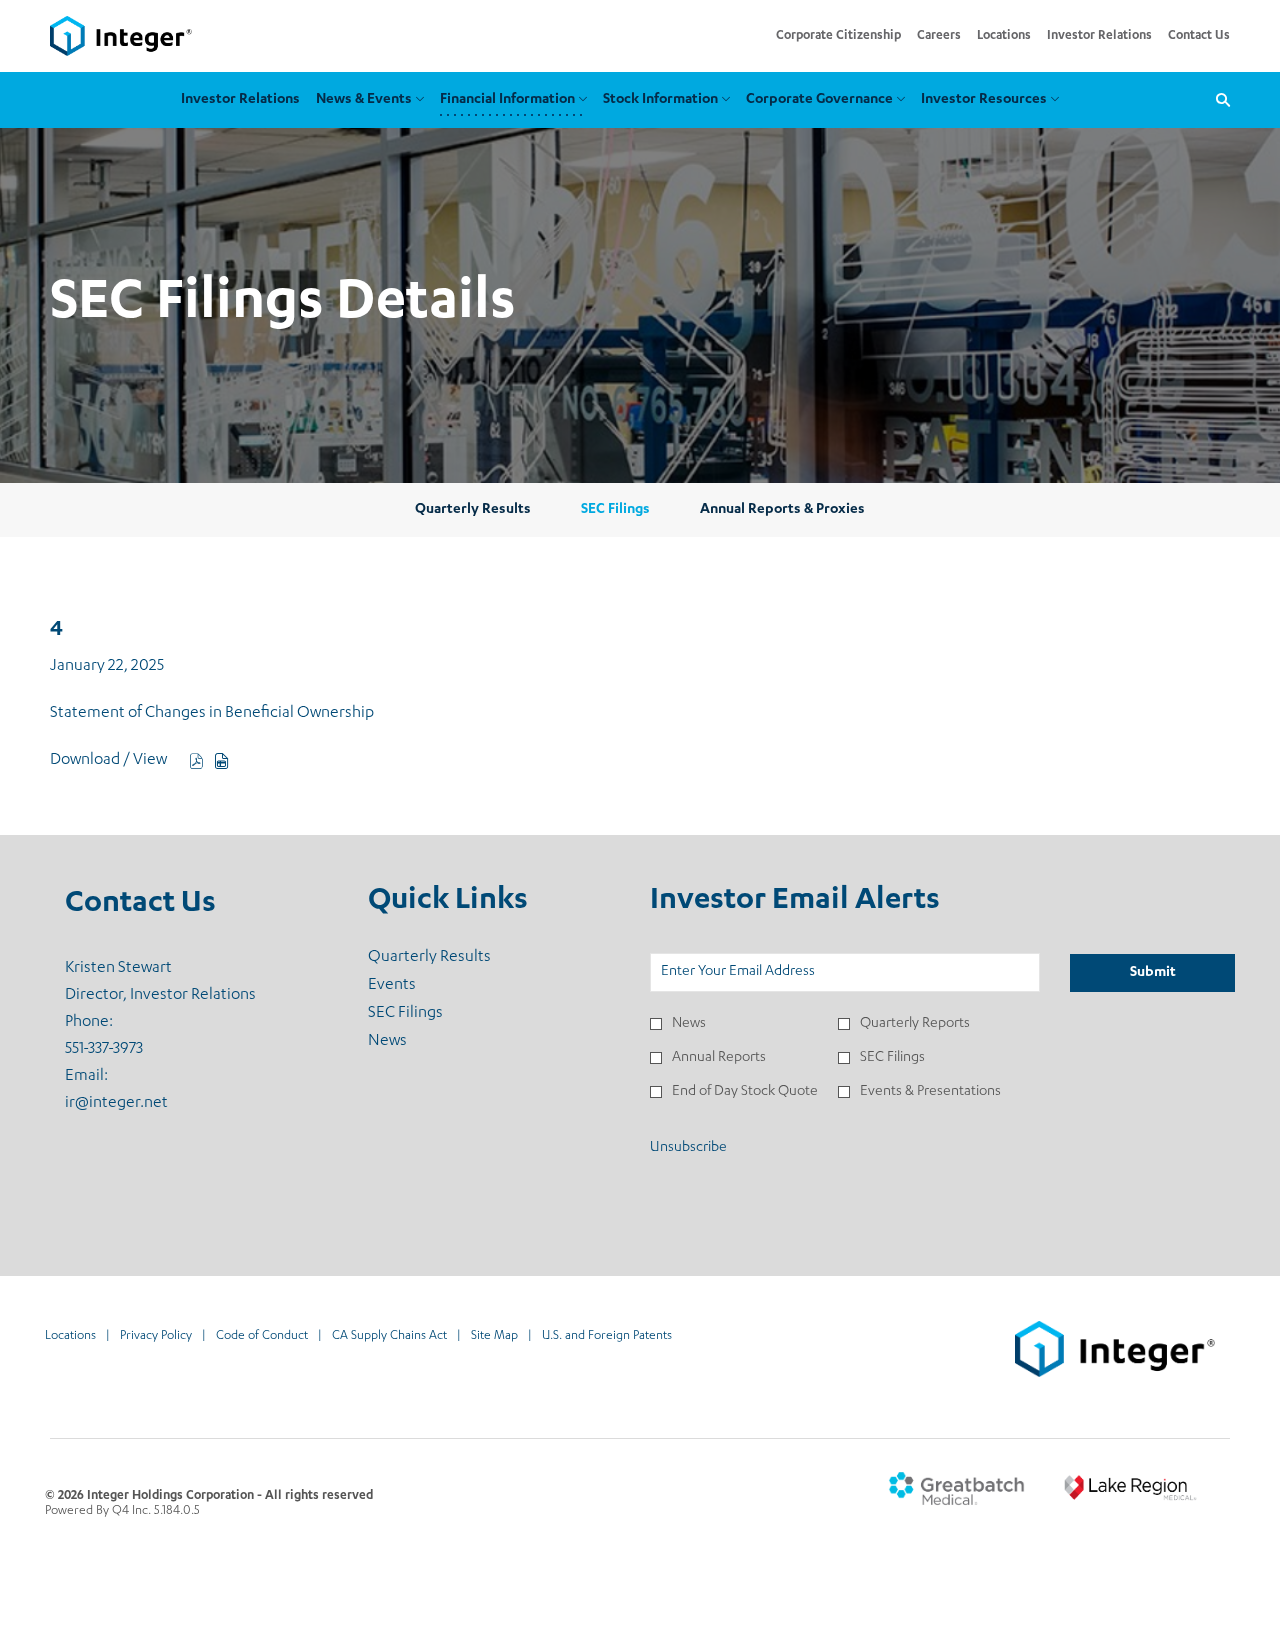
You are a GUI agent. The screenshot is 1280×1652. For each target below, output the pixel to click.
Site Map (494, 1337)
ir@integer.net (116, 1104)
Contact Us (1199, 36)
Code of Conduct (262, 1337)
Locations (1004, 36)
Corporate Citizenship (838, 36)
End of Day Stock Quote (745, 1092)
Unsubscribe (688, 1148)
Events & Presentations (930, 1092)
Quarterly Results (455, 958)
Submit (1153, 973)
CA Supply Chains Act (389, 1337)
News (413, 1042)
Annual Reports (719, 1058)
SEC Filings (431, 1014)
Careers (939, 36)
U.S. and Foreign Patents (607, 1337)
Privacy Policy (156, 1337)
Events (418, 986)
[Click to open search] (1218, 100)
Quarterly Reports (915, 1024)
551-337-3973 (104, 1050)
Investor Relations (1099, 36)
